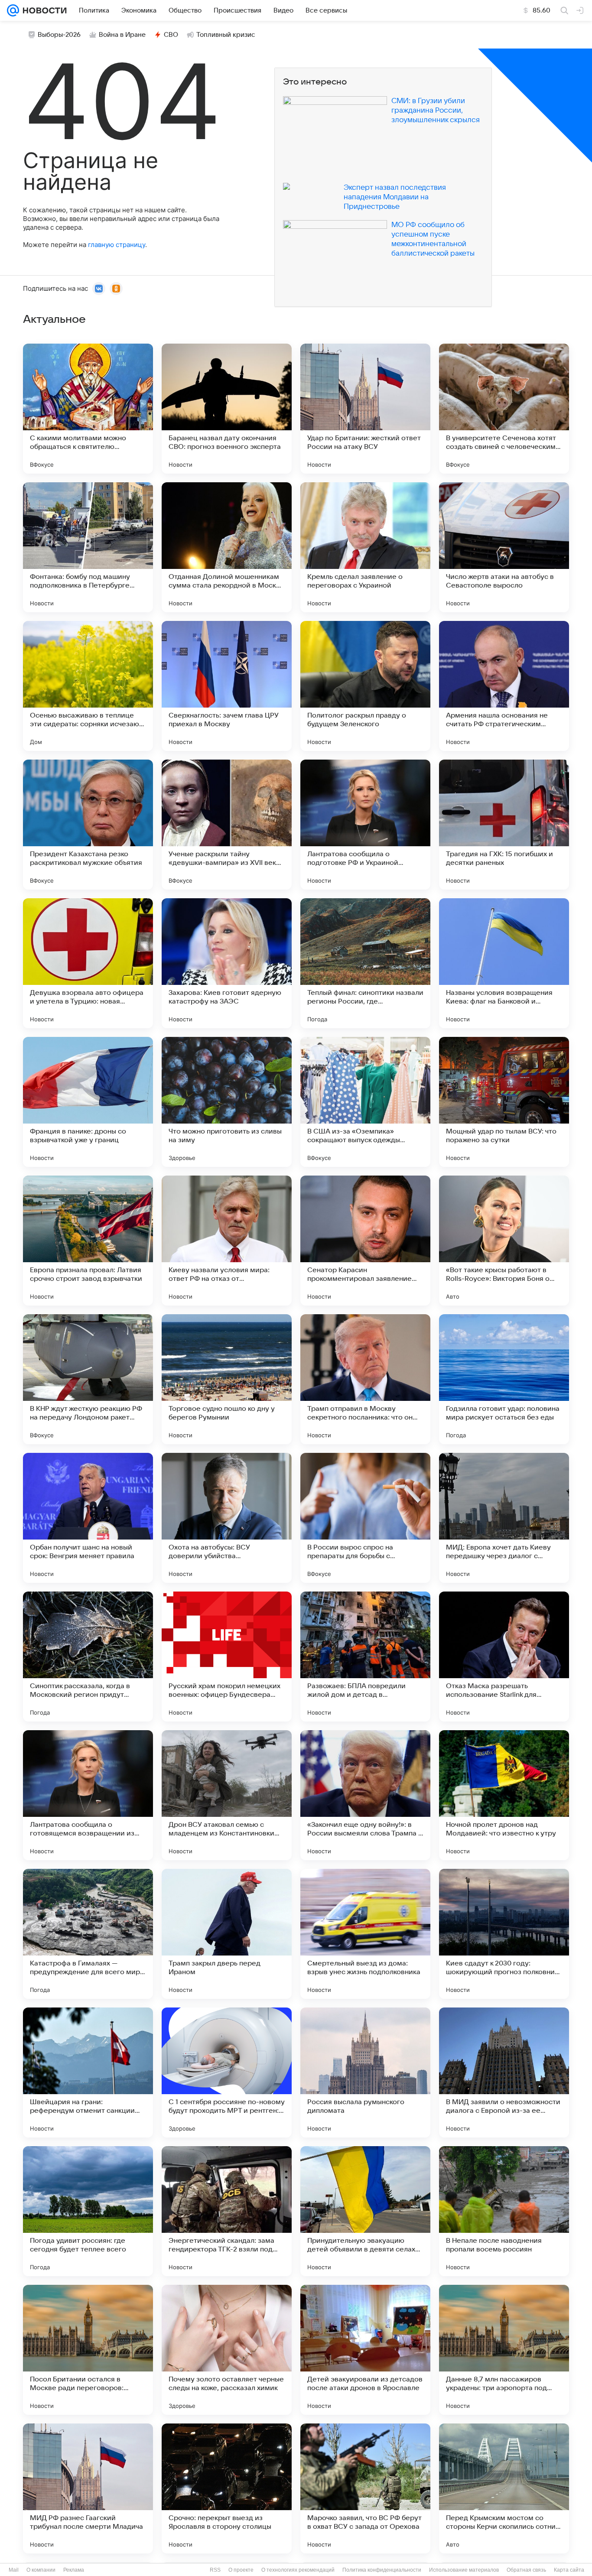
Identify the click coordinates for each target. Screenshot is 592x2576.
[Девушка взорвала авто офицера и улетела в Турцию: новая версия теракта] (88, 963)
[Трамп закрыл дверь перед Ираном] (227, 1934)
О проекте (241, 2570)
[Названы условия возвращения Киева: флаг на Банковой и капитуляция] (504, 963)
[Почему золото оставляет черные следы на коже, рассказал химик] (227, 2350)
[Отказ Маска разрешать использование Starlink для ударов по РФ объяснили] (504, 1657)
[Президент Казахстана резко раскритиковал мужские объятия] (88, 825)
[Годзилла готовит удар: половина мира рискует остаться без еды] (504, 1379)
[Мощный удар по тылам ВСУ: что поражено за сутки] (504, 1102)
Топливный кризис (226, 35)
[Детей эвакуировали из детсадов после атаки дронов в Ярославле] (365, 2350)
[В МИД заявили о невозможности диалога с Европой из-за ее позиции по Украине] (504, 2072)
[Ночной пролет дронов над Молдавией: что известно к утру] (504, 1795)
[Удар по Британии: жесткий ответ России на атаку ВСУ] (365, 409)
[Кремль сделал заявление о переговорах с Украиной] (365, 547)
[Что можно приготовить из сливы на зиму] (227, 1102)
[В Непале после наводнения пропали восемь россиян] (504, 2211)
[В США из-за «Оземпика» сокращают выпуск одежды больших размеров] (365, 1102)
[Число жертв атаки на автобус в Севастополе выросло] (504, 547)
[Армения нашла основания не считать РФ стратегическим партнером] (504, 686)
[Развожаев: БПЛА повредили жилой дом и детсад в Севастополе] (365, 1657)
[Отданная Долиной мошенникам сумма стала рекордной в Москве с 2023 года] (227, 547)
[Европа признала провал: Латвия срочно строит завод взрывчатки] (88, 1241)
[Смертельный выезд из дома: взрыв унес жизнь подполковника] (365, 1934)
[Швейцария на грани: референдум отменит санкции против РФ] (88, 2072)
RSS (215, 2570)
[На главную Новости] (43, 10)
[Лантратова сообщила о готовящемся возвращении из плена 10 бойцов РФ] (88, 1795)
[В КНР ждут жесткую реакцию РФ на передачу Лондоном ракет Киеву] (88, 1379)
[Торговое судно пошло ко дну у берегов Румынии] (227, 1379)
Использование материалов (464, 2570)
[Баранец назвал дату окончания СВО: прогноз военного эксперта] (227, 409)
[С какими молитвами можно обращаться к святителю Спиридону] (88, 409)
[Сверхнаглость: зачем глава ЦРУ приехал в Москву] (227, 686)
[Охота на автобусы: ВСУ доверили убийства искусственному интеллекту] (227, 1518)
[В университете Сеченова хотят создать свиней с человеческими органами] (504, 409)
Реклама (74, 2570)
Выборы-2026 (59, 35)
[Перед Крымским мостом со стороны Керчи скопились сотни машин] (504, 2488)
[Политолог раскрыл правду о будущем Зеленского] (365, 686)
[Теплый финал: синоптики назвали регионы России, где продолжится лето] (365, 963)
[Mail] (13, 10)
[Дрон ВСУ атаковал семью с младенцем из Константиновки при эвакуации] (227, 1795)
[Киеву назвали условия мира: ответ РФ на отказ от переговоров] (227, 1241)
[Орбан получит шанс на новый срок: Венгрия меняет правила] (88, 1518)
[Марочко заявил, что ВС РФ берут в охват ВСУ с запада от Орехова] (365, 2488)
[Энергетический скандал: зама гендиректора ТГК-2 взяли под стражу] (227, 2211)
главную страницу (117, 245)
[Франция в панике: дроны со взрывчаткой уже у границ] (88, 1102)
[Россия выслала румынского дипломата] (365, 2072)
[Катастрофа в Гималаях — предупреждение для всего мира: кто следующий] (88, 1934)
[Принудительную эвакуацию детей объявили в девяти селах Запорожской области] (365, 2211)
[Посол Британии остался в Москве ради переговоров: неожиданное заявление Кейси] (88, 2350)
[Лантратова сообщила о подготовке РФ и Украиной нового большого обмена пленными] (365, 825)
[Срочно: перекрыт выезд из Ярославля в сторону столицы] (227, 2488)
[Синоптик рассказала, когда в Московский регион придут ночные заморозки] (88, 1657)
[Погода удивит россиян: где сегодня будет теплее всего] (88, 2211)
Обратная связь (526, 2570)
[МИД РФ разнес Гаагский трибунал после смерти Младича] (88, 2488)
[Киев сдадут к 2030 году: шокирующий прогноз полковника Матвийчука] (504, 1934)
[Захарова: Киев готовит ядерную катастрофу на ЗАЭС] (227, 963)
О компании (41, 2570)
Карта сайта (569, 2570)
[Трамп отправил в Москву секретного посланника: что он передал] (365, 1379)
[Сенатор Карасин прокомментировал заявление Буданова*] (365, 1241)
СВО (171, 35)
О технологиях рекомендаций (298, 2570)
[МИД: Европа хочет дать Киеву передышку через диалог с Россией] (504, 1518)
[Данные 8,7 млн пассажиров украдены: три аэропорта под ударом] (504, 2350)
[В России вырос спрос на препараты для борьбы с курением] (365, 1518)
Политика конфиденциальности (382, 2570)
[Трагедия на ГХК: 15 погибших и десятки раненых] (504, 825)
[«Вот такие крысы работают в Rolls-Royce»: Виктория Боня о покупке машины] (504, 1241)
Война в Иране (122, 35)
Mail (14, 2570)
